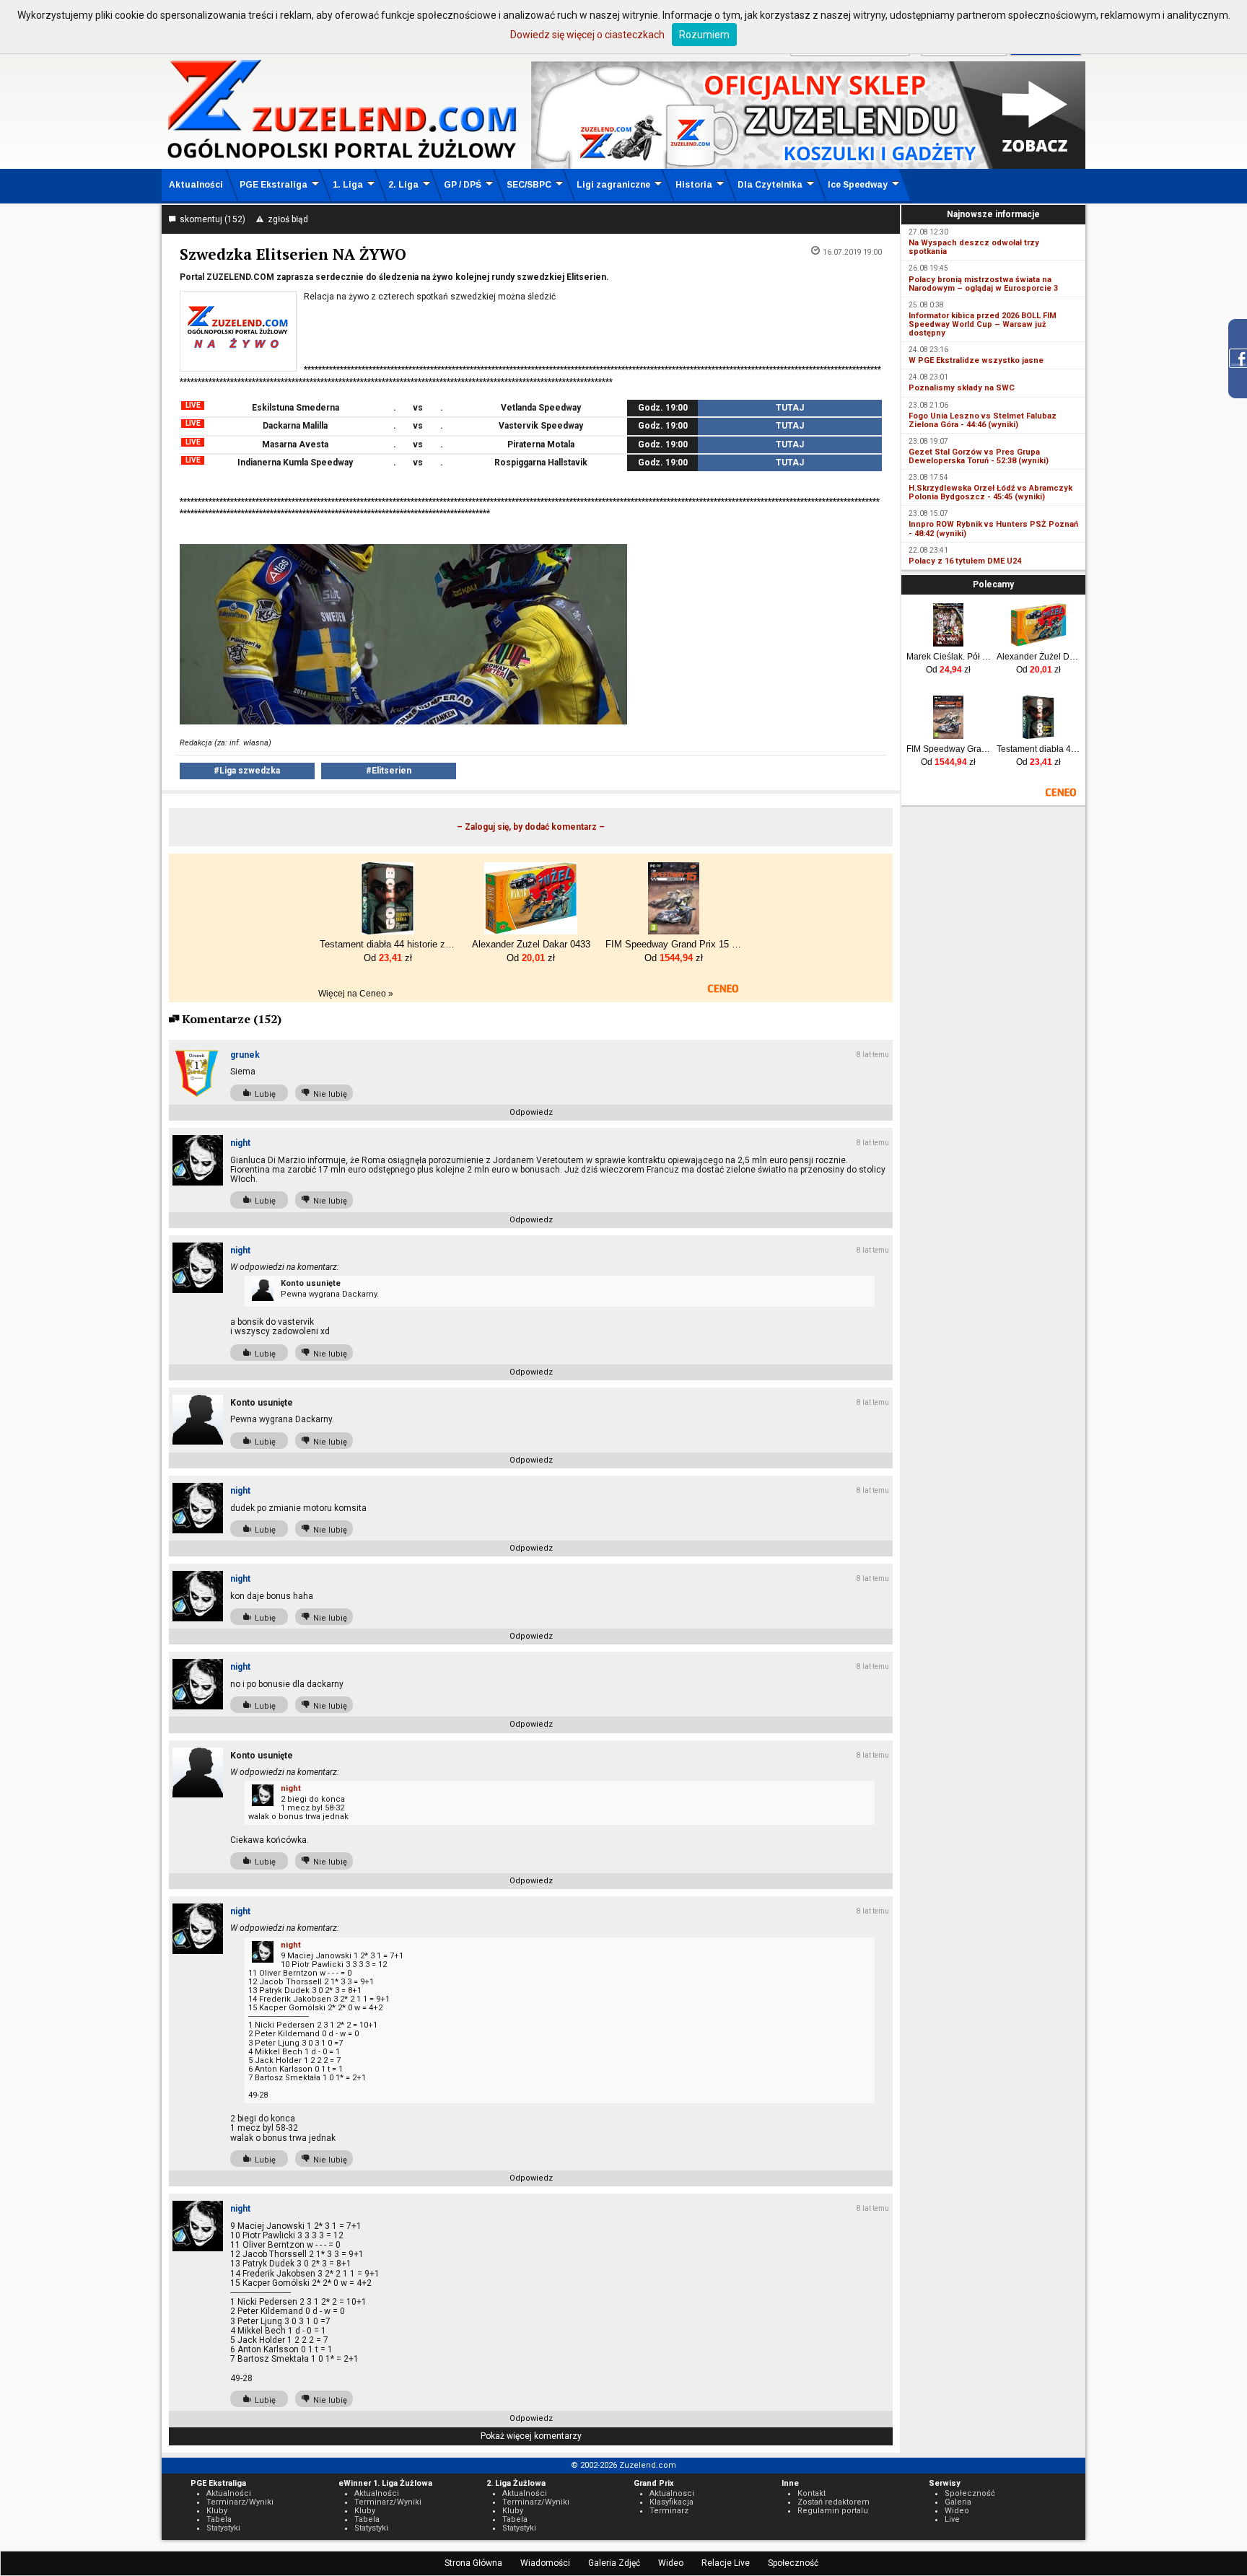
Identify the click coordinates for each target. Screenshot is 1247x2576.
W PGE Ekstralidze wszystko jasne (976, 360)
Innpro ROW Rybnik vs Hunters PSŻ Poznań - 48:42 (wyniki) (993, 529)
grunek (245, 1055)
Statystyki (223, 2528)
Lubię (263, 1094)
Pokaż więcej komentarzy (531, 2436)
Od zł (948, 670)
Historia (694, 185)
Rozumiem (704, 35)
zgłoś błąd (286, 219)
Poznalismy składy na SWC (962, 388)
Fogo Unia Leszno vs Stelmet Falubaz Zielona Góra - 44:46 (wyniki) (983, 420)
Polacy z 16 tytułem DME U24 (965, 561)
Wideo (671, 2563)
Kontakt (811, 2493)
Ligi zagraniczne (613, 185)
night (240, 1143)
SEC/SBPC (529, 185)
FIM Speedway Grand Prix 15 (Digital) (949, 749)
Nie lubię (328, 1094)
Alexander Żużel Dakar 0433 (1039, 657)
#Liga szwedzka (247, 771)
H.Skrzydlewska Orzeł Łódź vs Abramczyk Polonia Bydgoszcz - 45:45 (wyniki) (990, 492)
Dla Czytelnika (770, 185)
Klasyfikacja (671, 2502)
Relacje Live (726, 2563)
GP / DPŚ (463, 185)
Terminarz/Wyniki (240, 2502)
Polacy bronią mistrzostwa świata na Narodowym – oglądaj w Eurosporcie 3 (983, 284)
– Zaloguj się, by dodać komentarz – (531, 827)
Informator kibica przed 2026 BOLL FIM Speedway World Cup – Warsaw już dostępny (983, 324)
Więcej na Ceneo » (356, 994)
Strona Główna (473, 2563)
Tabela (219, 2519)
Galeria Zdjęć (614, 2563)
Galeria (958, 2502)
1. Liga (348, 185)
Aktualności (196, 185)
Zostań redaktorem (833, 2502)
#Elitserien (389, 771)
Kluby (217, 2511)
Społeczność (793, 2563)
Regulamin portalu (833, 2511)
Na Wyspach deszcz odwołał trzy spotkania (974, 247)
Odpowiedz (531, 1112)
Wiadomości (545, 2563)
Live (952, 2519)
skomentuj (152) (210, 219)
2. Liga (403, 185)
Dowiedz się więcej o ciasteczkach (587, 35)
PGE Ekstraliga (274, 185)
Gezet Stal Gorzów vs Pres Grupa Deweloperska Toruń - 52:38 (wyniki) (979, 456)
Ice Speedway (858, 185)
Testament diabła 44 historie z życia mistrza (1039, 749)
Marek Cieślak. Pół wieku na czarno (949, 657)
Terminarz (669, 2511)
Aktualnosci (672, 2493)
